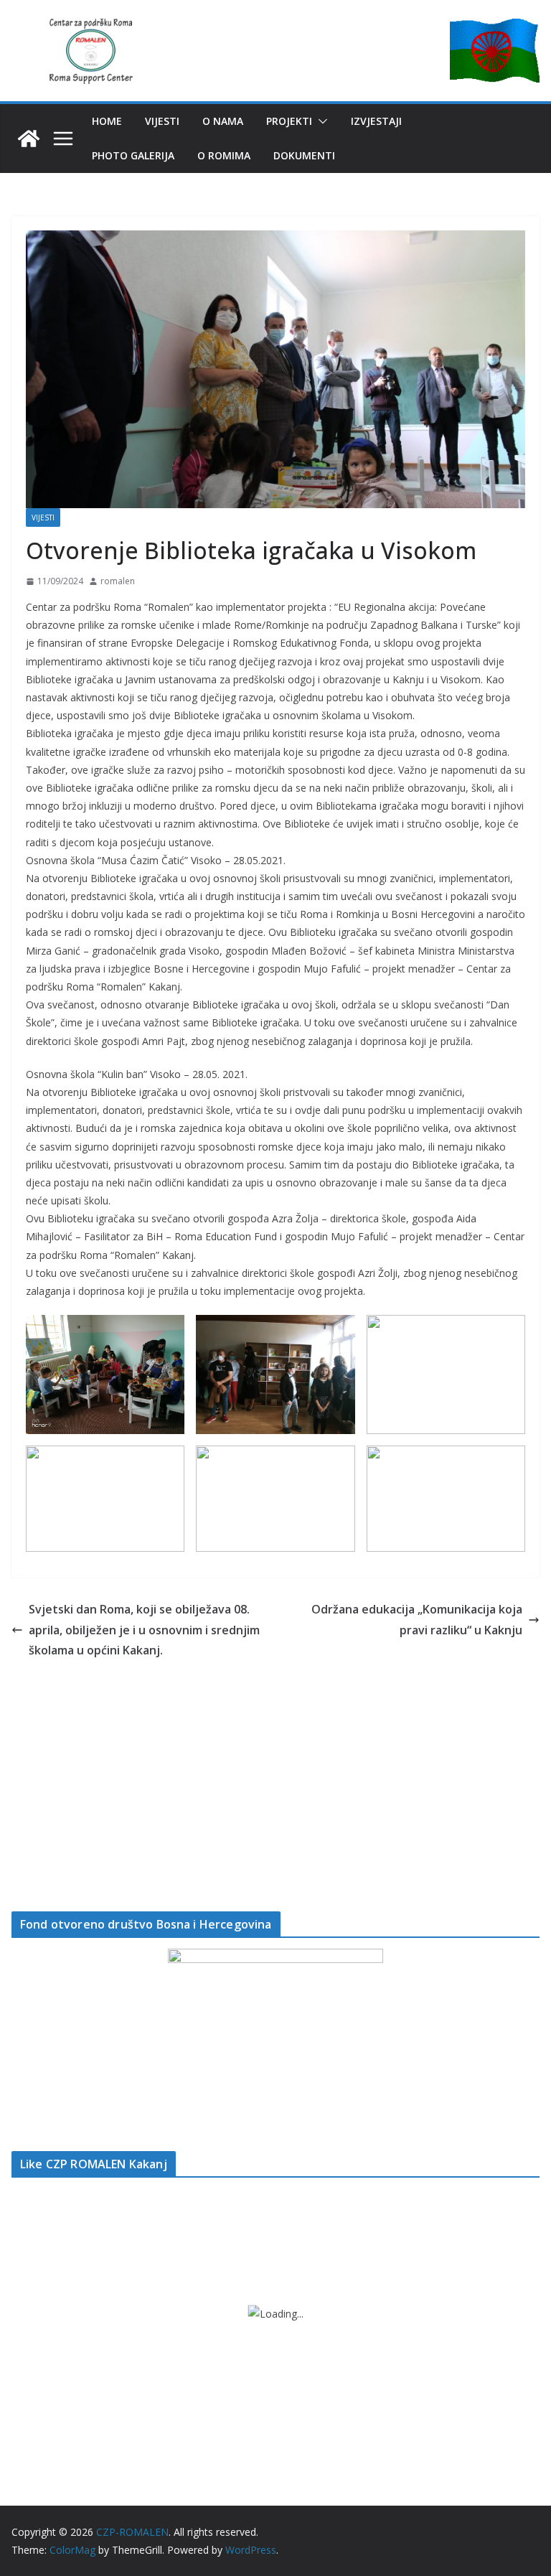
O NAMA (223, 121)
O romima (224, 155)
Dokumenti (304, 155)
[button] (320, 121)
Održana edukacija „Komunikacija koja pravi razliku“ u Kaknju (417, 1620)
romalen (118, 581)
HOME (107, 121)
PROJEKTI (289, 121)
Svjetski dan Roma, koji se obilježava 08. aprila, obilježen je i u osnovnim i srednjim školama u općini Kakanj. (144, 1630)
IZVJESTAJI (376, 121)
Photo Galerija (133, 155)
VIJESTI (162, 121)
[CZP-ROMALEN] (29, 139)
